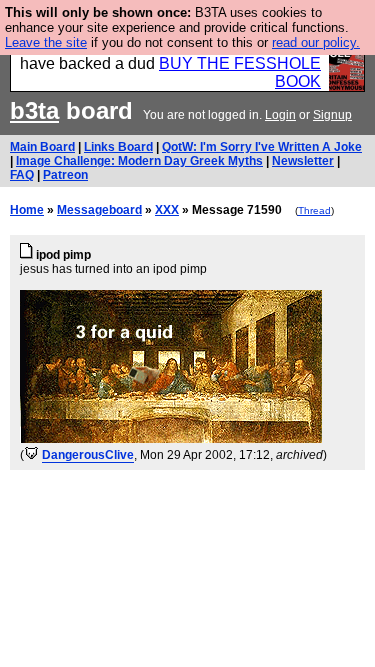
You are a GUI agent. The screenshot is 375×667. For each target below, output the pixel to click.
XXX (167, 210)
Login (280, 115)
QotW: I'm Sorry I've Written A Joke (262, 147)
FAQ (22, 175)
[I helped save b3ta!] (31, 455)
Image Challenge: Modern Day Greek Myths (139, 161)
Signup (332, 115)
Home (27, 210)
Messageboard (99, 210)
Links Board (118, 147)
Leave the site (46, 42)
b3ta (34, 110)
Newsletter (303, 161)
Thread (314, 210)
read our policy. (316, 42)
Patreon (65, 175)
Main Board (42, 147)
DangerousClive (88, 455)
